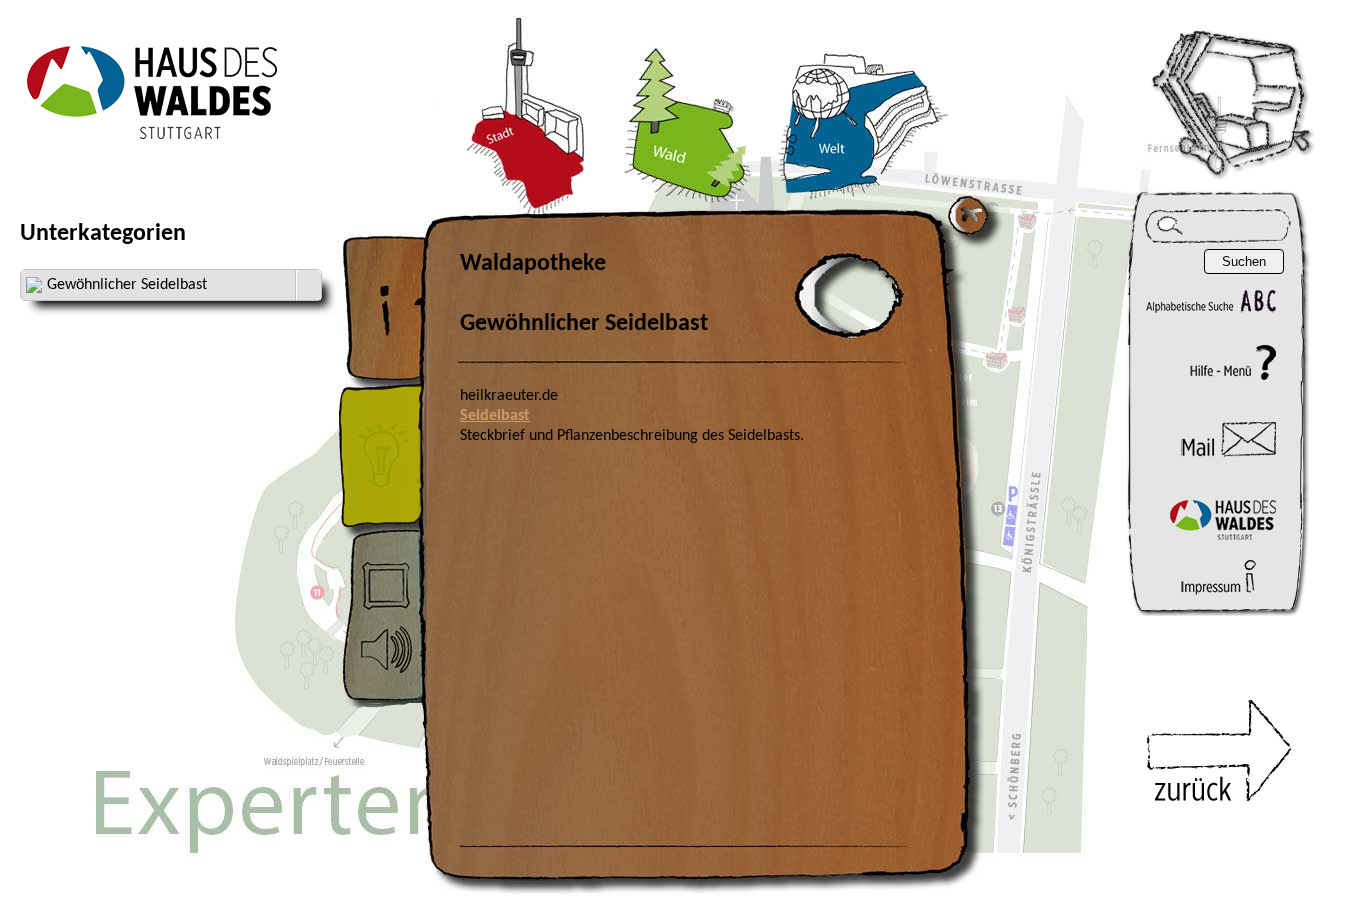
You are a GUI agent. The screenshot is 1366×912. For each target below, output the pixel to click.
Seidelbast (495, 416)
